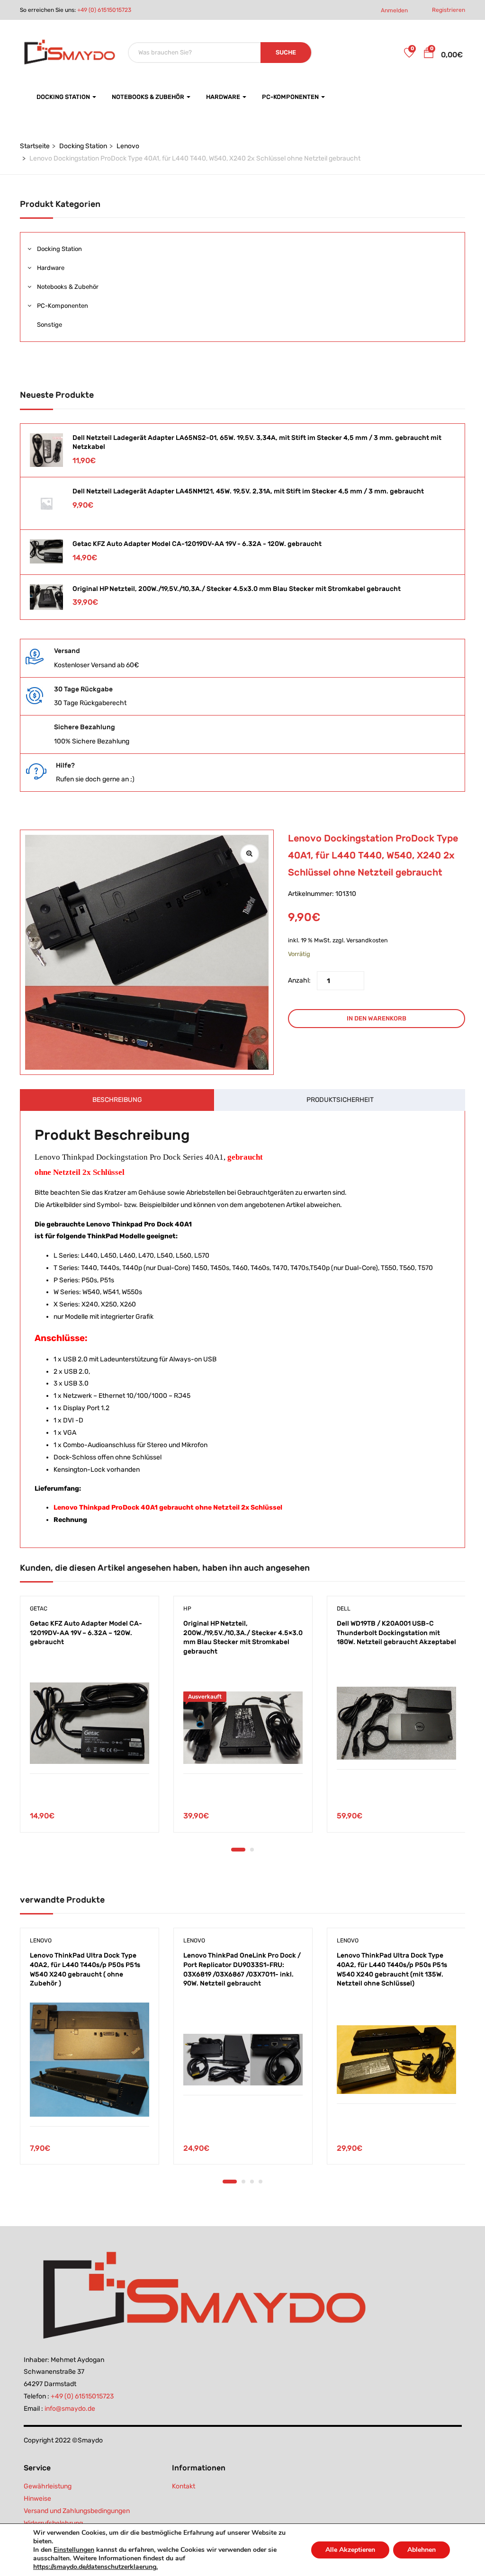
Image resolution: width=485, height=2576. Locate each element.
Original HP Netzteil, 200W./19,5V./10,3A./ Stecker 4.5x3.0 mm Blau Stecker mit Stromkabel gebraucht (237, 589)
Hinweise (37, 2499)
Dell (344, 1609)
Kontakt (184, 2486)
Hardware (224, 97)
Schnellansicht (90, 1750)
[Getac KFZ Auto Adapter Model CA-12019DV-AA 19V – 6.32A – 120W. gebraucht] (90, 1723)
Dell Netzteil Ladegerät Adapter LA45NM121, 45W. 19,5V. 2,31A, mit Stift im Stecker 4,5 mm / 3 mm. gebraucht (248, 491)
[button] (429, 54)
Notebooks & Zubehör (149, 97)
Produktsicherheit (340, 1100)
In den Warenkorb (377, 1018)
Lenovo (128, 146)
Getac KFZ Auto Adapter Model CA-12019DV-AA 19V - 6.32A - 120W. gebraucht (197, 544)
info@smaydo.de (70, 2409)
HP (187, 1609)
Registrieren (449, 10)
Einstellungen (74, 2550)
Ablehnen (422, 2550)
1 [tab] (238, 1850)
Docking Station (64, 97)
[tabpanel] (90, 1721)
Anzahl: (299, 980)
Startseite (35, 146)
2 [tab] (252, 1850)
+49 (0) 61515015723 (104, 10)
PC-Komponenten (291, 97)
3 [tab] (252, 2182)
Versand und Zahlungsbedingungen (77, 2511)
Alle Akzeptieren (350, 2550)
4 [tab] (260, 2182)
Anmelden (394, 10)
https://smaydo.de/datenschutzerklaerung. (95, 2567)
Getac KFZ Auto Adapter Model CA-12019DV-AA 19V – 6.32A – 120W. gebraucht (86, 1633)
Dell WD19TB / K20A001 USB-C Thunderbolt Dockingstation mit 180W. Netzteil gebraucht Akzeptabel (396, 1633)
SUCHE (286, 52)
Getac (39, 1609)
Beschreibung (117, 1100)
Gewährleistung (48, 2486)
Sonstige (49, 325)
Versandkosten (367, 940)
